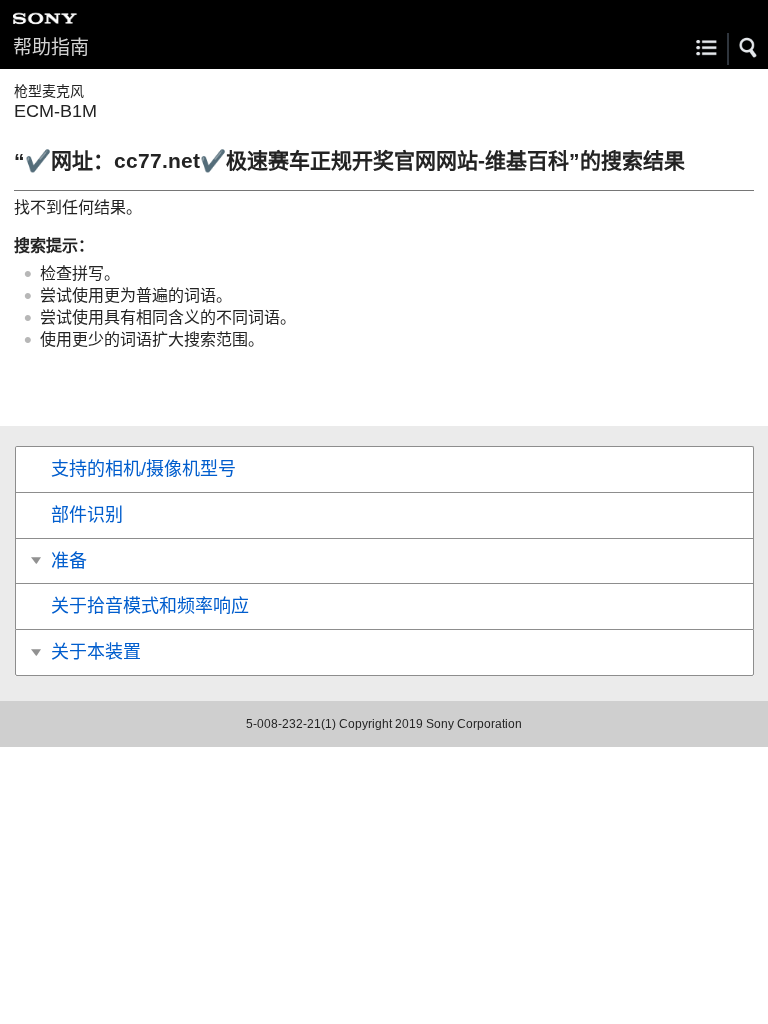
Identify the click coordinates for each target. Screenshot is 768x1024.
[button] (749, 48)
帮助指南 (51, 47)
